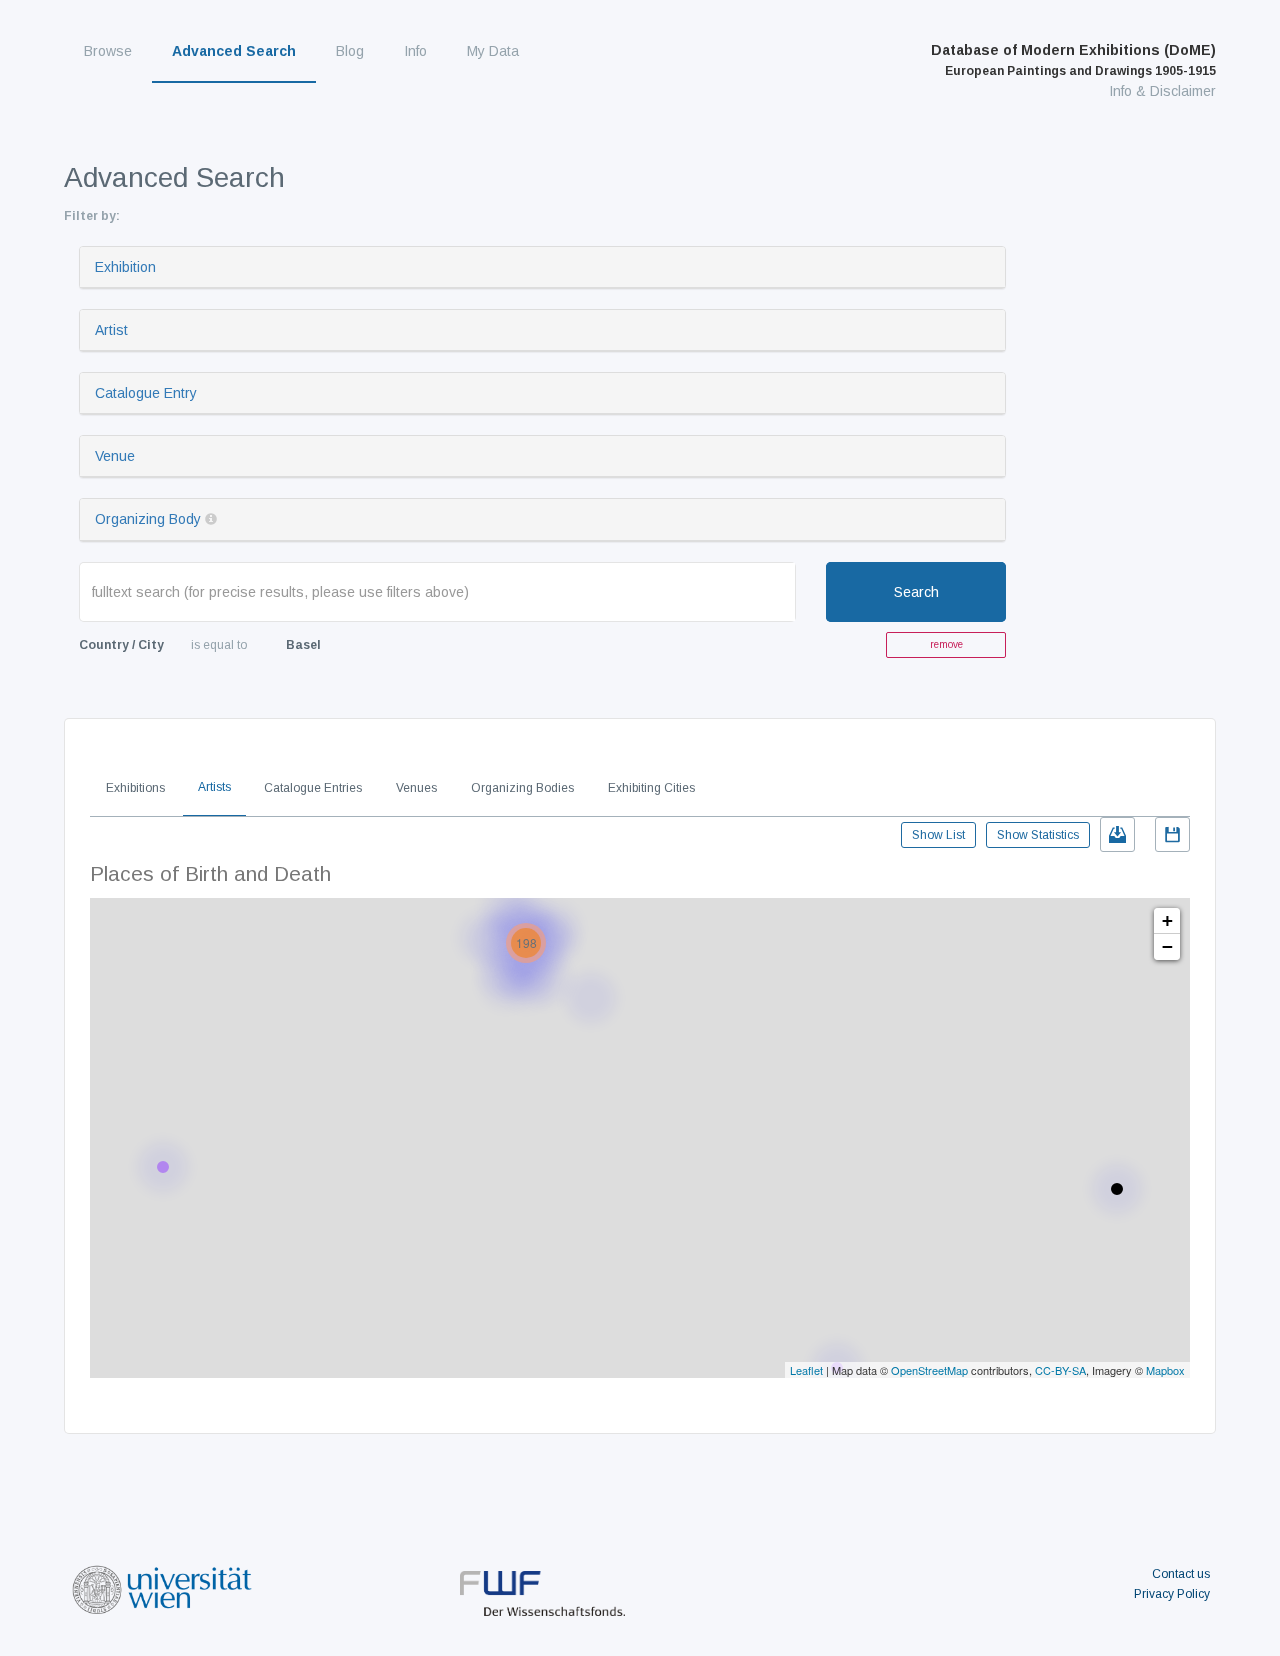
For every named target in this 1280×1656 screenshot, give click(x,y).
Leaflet (806, 1370)
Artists (214, 787)
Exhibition (125, 267)
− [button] (1167, 946)
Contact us (1181, 1574)
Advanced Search (234, 51)
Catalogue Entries (313, 788)
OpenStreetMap (929, 1370)
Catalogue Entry (146, 393)
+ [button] (1167, 920)
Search (916, 592)
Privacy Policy (1172, 1594)
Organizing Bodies (522, 788)
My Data (493, 51)
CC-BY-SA (1060, 1370)
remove (946, 644)
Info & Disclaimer (1162, 91)
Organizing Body (148, 519)
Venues (416, 788)
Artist (111, 330)
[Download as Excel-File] (1117, 834)
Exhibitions (135, 788)
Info (415, 51)
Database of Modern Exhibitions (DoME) (1073, 60)
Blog (350, 51)
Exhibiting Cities (651, 788)
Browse (108, 51)
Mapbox (1165, 1370)
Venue (115, 456)
